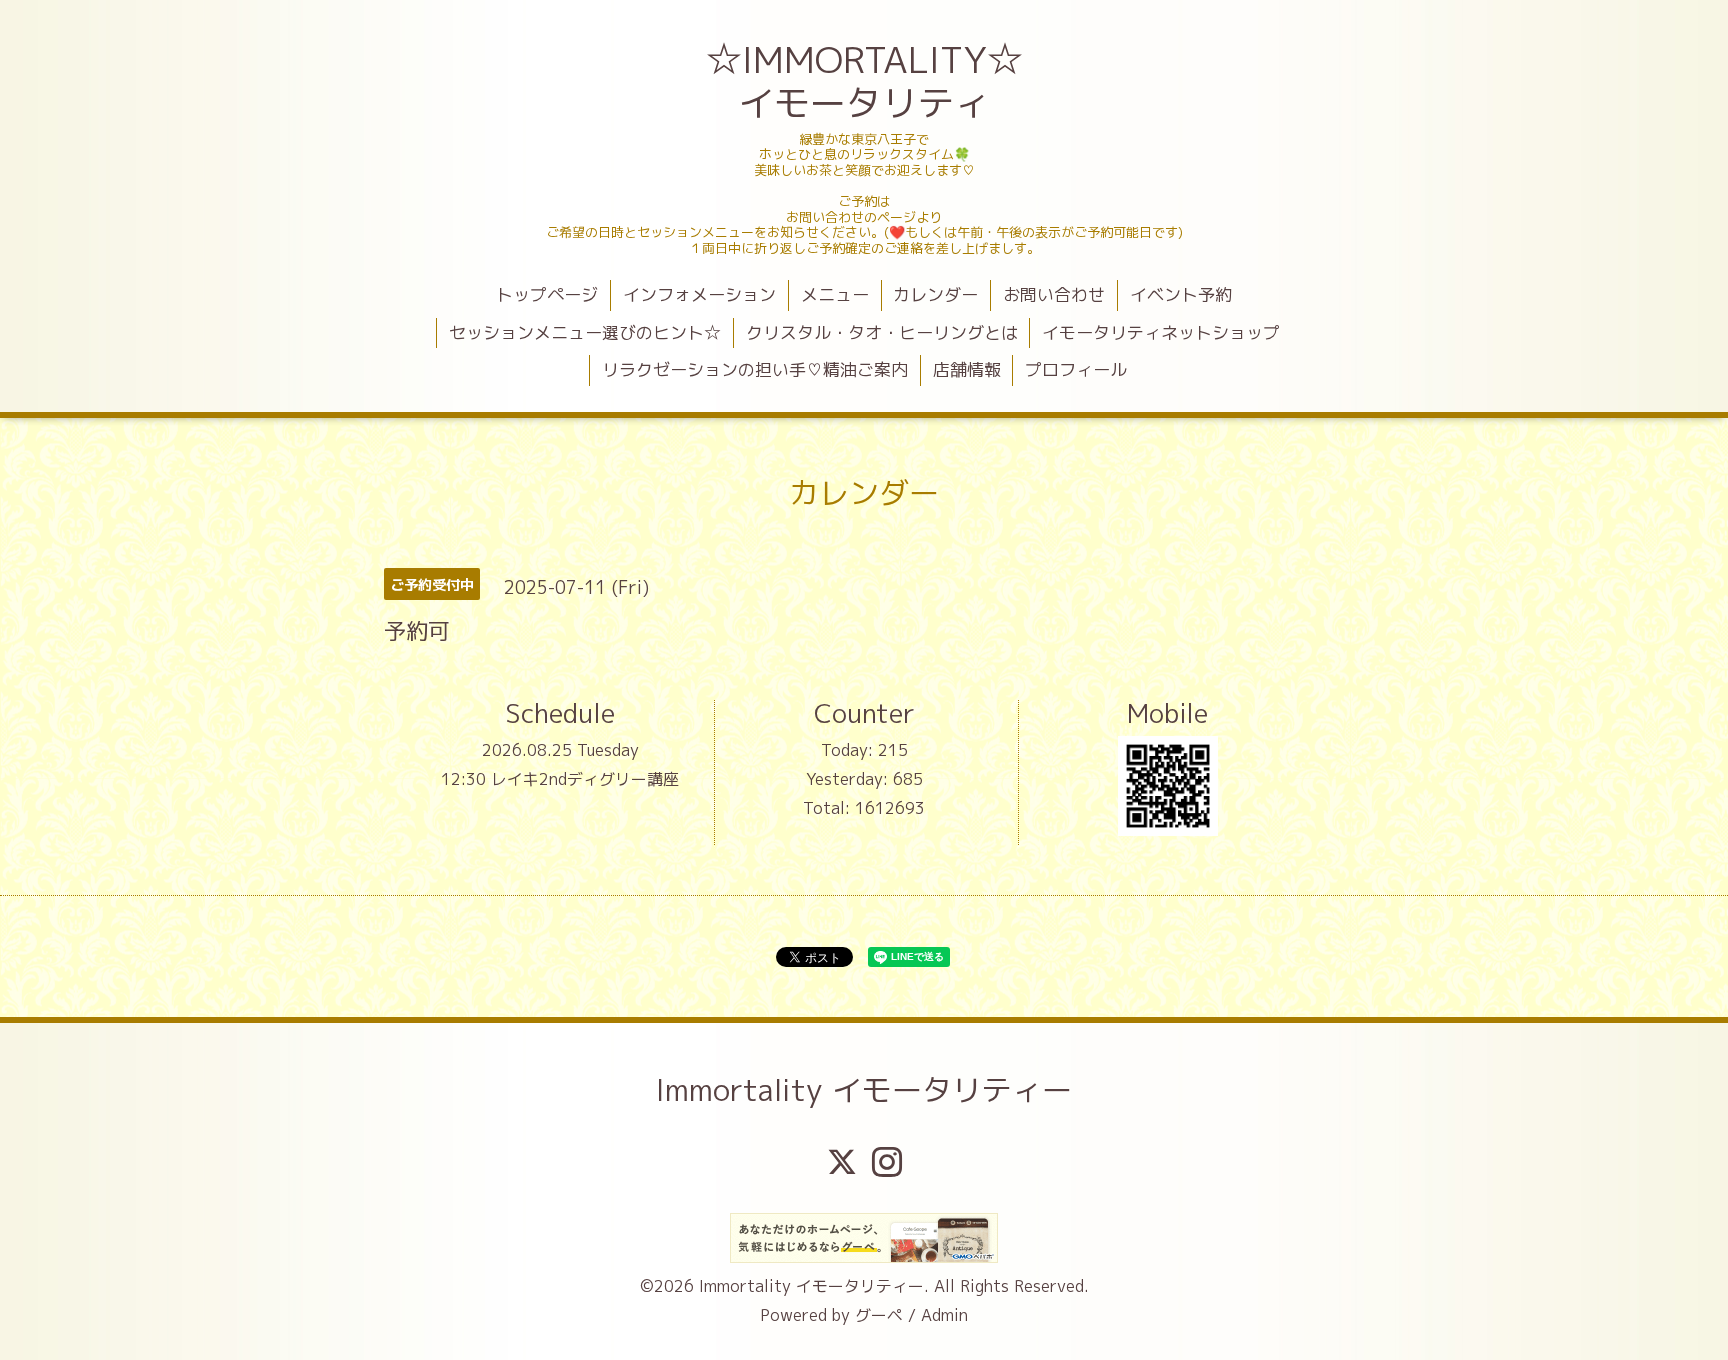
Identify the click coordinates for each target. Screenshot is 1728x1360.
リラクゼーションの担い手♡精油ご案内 (755, 369)
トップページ (547, 294)
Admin (944, 1315)
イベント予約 (1181, 294)
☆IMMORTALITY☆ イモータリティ (866, 81)
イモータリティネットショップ (1161, 332)
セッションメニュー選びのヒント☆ (585, 332)
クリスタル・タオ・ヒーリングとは (882, 332)
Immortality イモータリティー (864, 1090)
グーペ (879, 1315)
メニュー (835, 294)
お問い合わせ (1054, 294)
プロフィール (1076, 369)
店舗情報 (967, 369)
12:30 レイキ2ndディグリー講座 (560, 779)
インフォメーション (699, 294)
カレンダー (935, 294)
